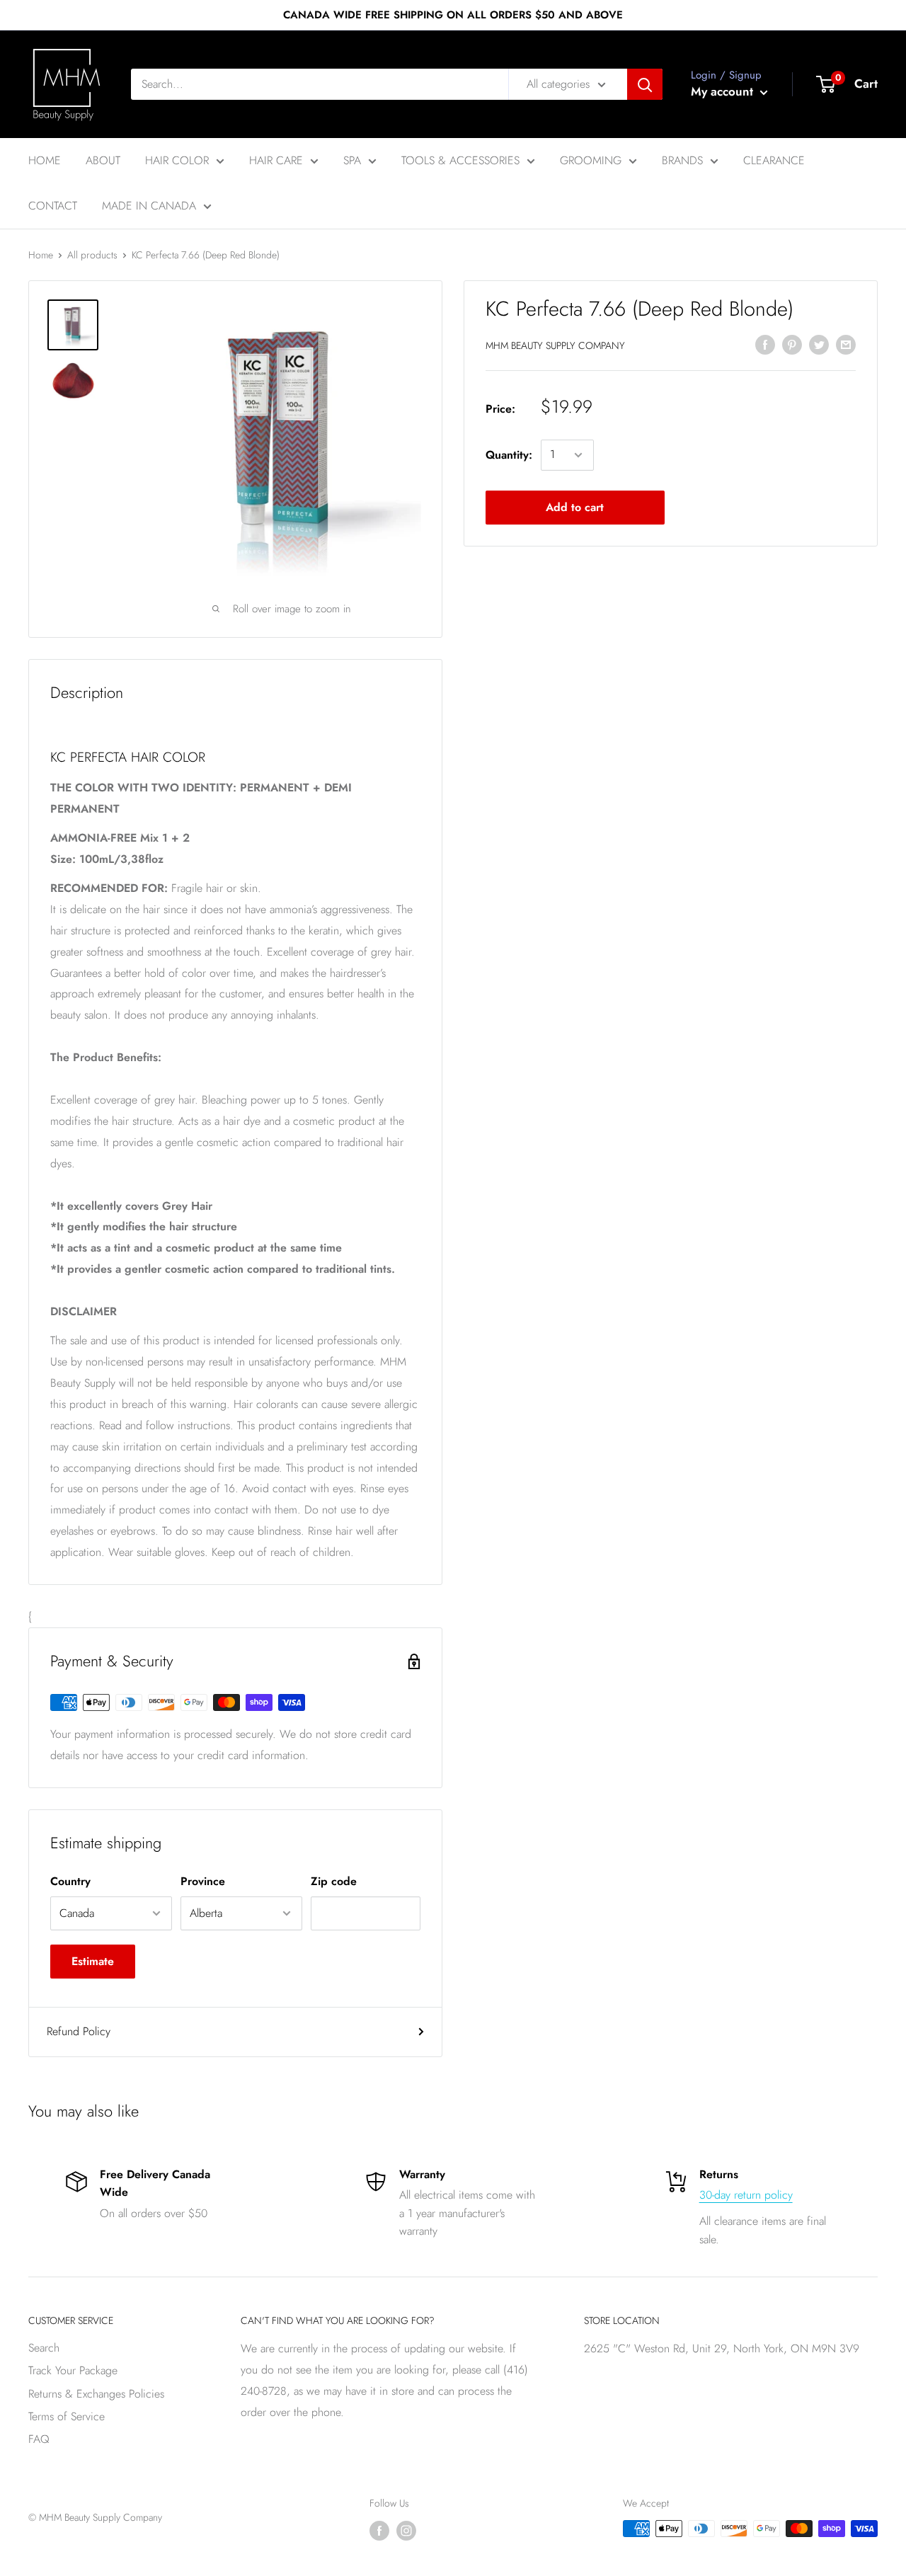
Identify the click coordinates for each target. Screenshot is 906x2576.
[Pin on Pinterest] (792, 343)
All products (92, 255)
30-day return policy (746, 2195)
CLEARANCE (774, 160)
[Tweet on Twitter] (819, 343)
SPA (352, 160)
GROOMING (591, 160)
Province (203, 1881)
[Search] (645, 84)
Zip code (334, 1881)
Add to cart (575, 507)
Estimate (93, 1961)
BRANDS (682, 160)
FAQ (39, 2439)
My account (724, 91)
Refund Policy (79, 2031)
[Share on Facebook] (765, 343)
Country (70, 1881)
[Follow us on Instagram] (406, 2530)
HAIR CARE (276, 160)
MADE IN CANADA (149, 206)
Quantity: (509, 455)
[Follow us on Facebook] (379, 2530)
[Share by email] (846, 343)
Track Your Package (73, 2370)
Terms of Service (67, 2416)
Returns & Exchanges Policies (96, 2394)
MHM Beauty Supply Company (555, 345)
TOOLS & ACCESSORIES (460, 160)
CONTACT (53, 206)
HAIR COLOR (177, 160)
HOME (45, 160)
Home (41, 255)
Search (44, 2348)
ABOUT (103, 160)
